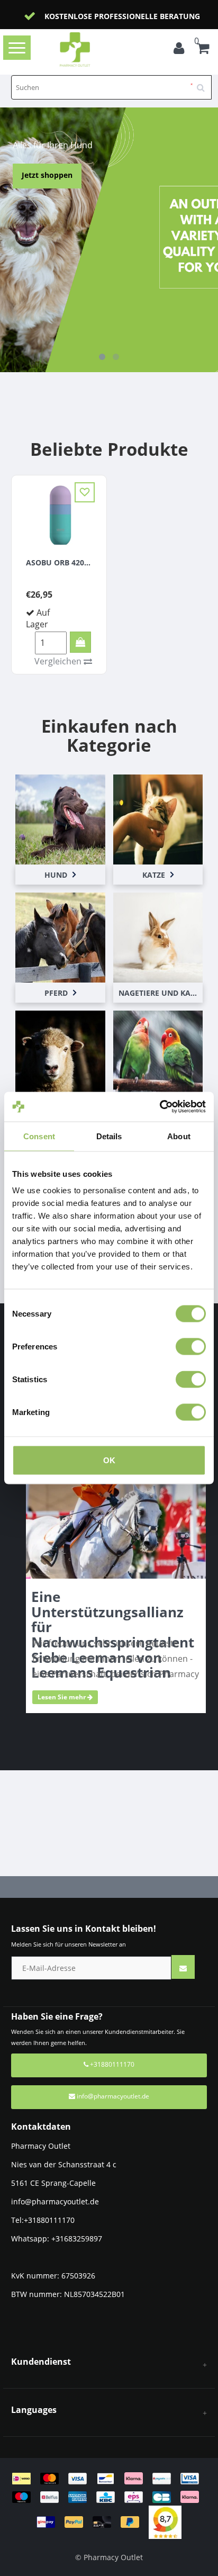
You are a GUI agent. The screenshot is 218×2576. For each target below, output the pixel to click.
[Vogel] (158, 1055)
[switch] (191, 1347)
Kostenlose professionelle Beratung (122, 16)
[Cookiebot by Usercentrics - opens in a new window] (160, 1107)
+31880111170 (111, 2064)
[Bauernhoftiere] (60, 1055)
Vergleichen (59, 661)
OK (109, 1460)
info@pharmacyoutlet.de (113, 2096)
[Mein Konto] (181, 50)
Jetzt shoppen (47, 175)
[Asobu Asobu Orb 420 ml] (59, 514)
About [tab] (179, 1136)
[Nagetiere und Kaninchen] (158, 936)
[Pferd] (60, 936)
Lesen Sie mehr (62, 1697)
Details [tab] (109, 1136)
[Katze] (158, 818)
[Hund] (60, 818)
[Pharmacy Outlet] (91, 49)
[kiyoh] (165, 2521)
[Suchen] (204, 84)
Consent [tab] (39, 1136)
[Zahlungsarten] (109, 2500)
